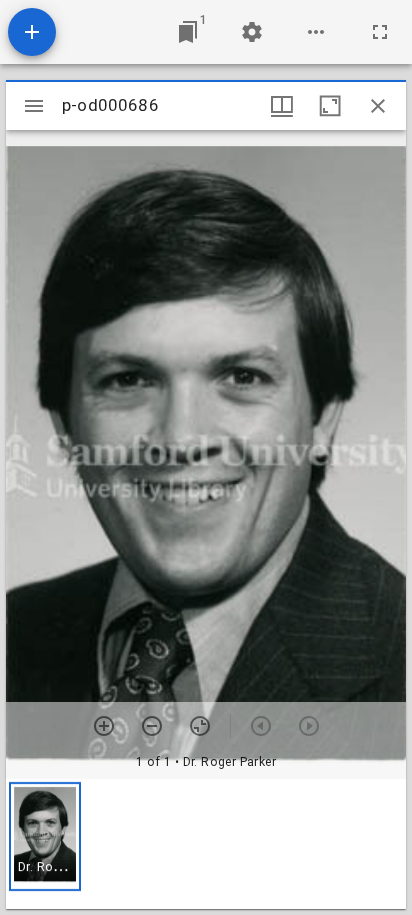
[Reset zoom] (200, 726)
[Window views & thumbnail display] (282, 106)
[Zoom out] (152, 726)
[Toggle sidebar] (34, 106)
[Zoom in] (104, 726)
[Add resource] (32, 32)
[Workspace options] (316, 32)
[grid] (206, 844)
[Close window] (378, 106)
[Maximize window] (330, 106)
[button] (45, 836)
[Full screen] (380, 32)
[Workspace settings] (252, 32)
